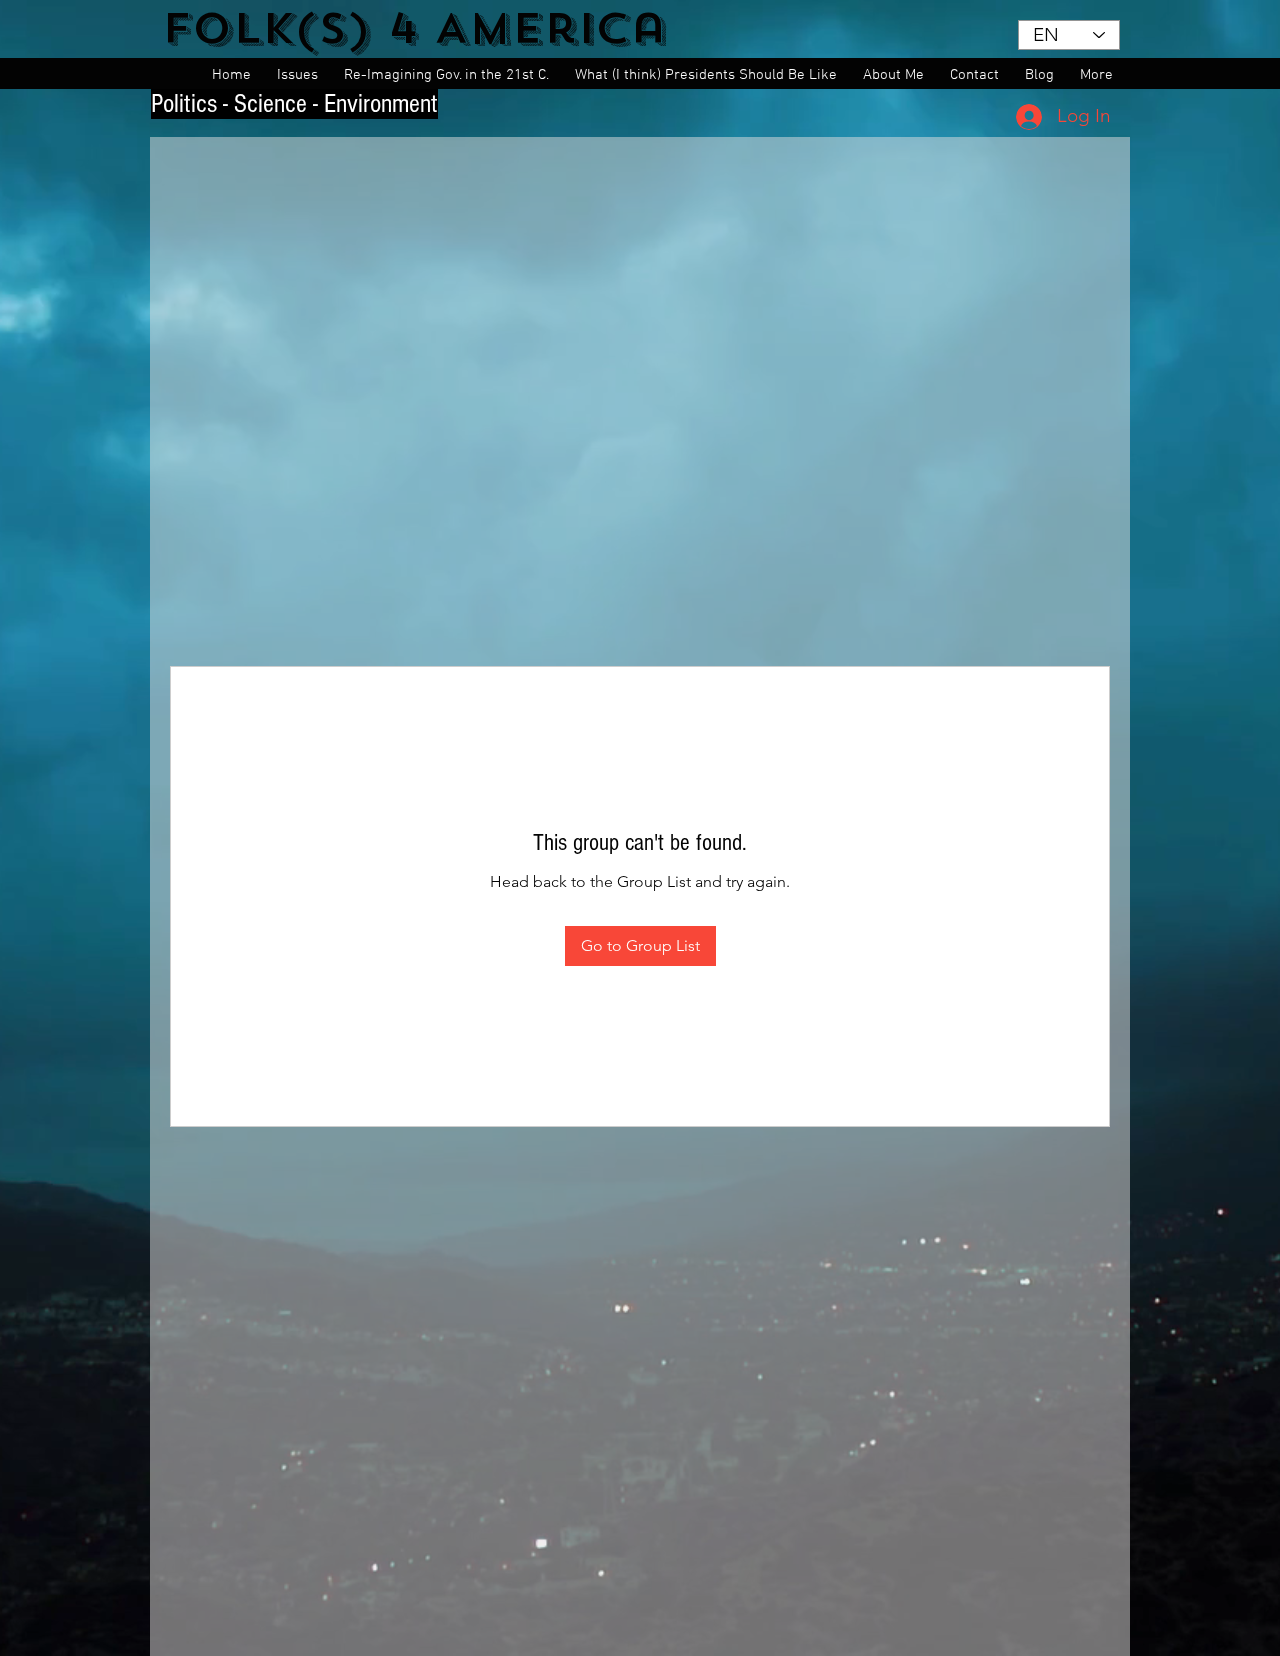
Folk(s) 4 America (414, 28)
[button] (300, 75)
